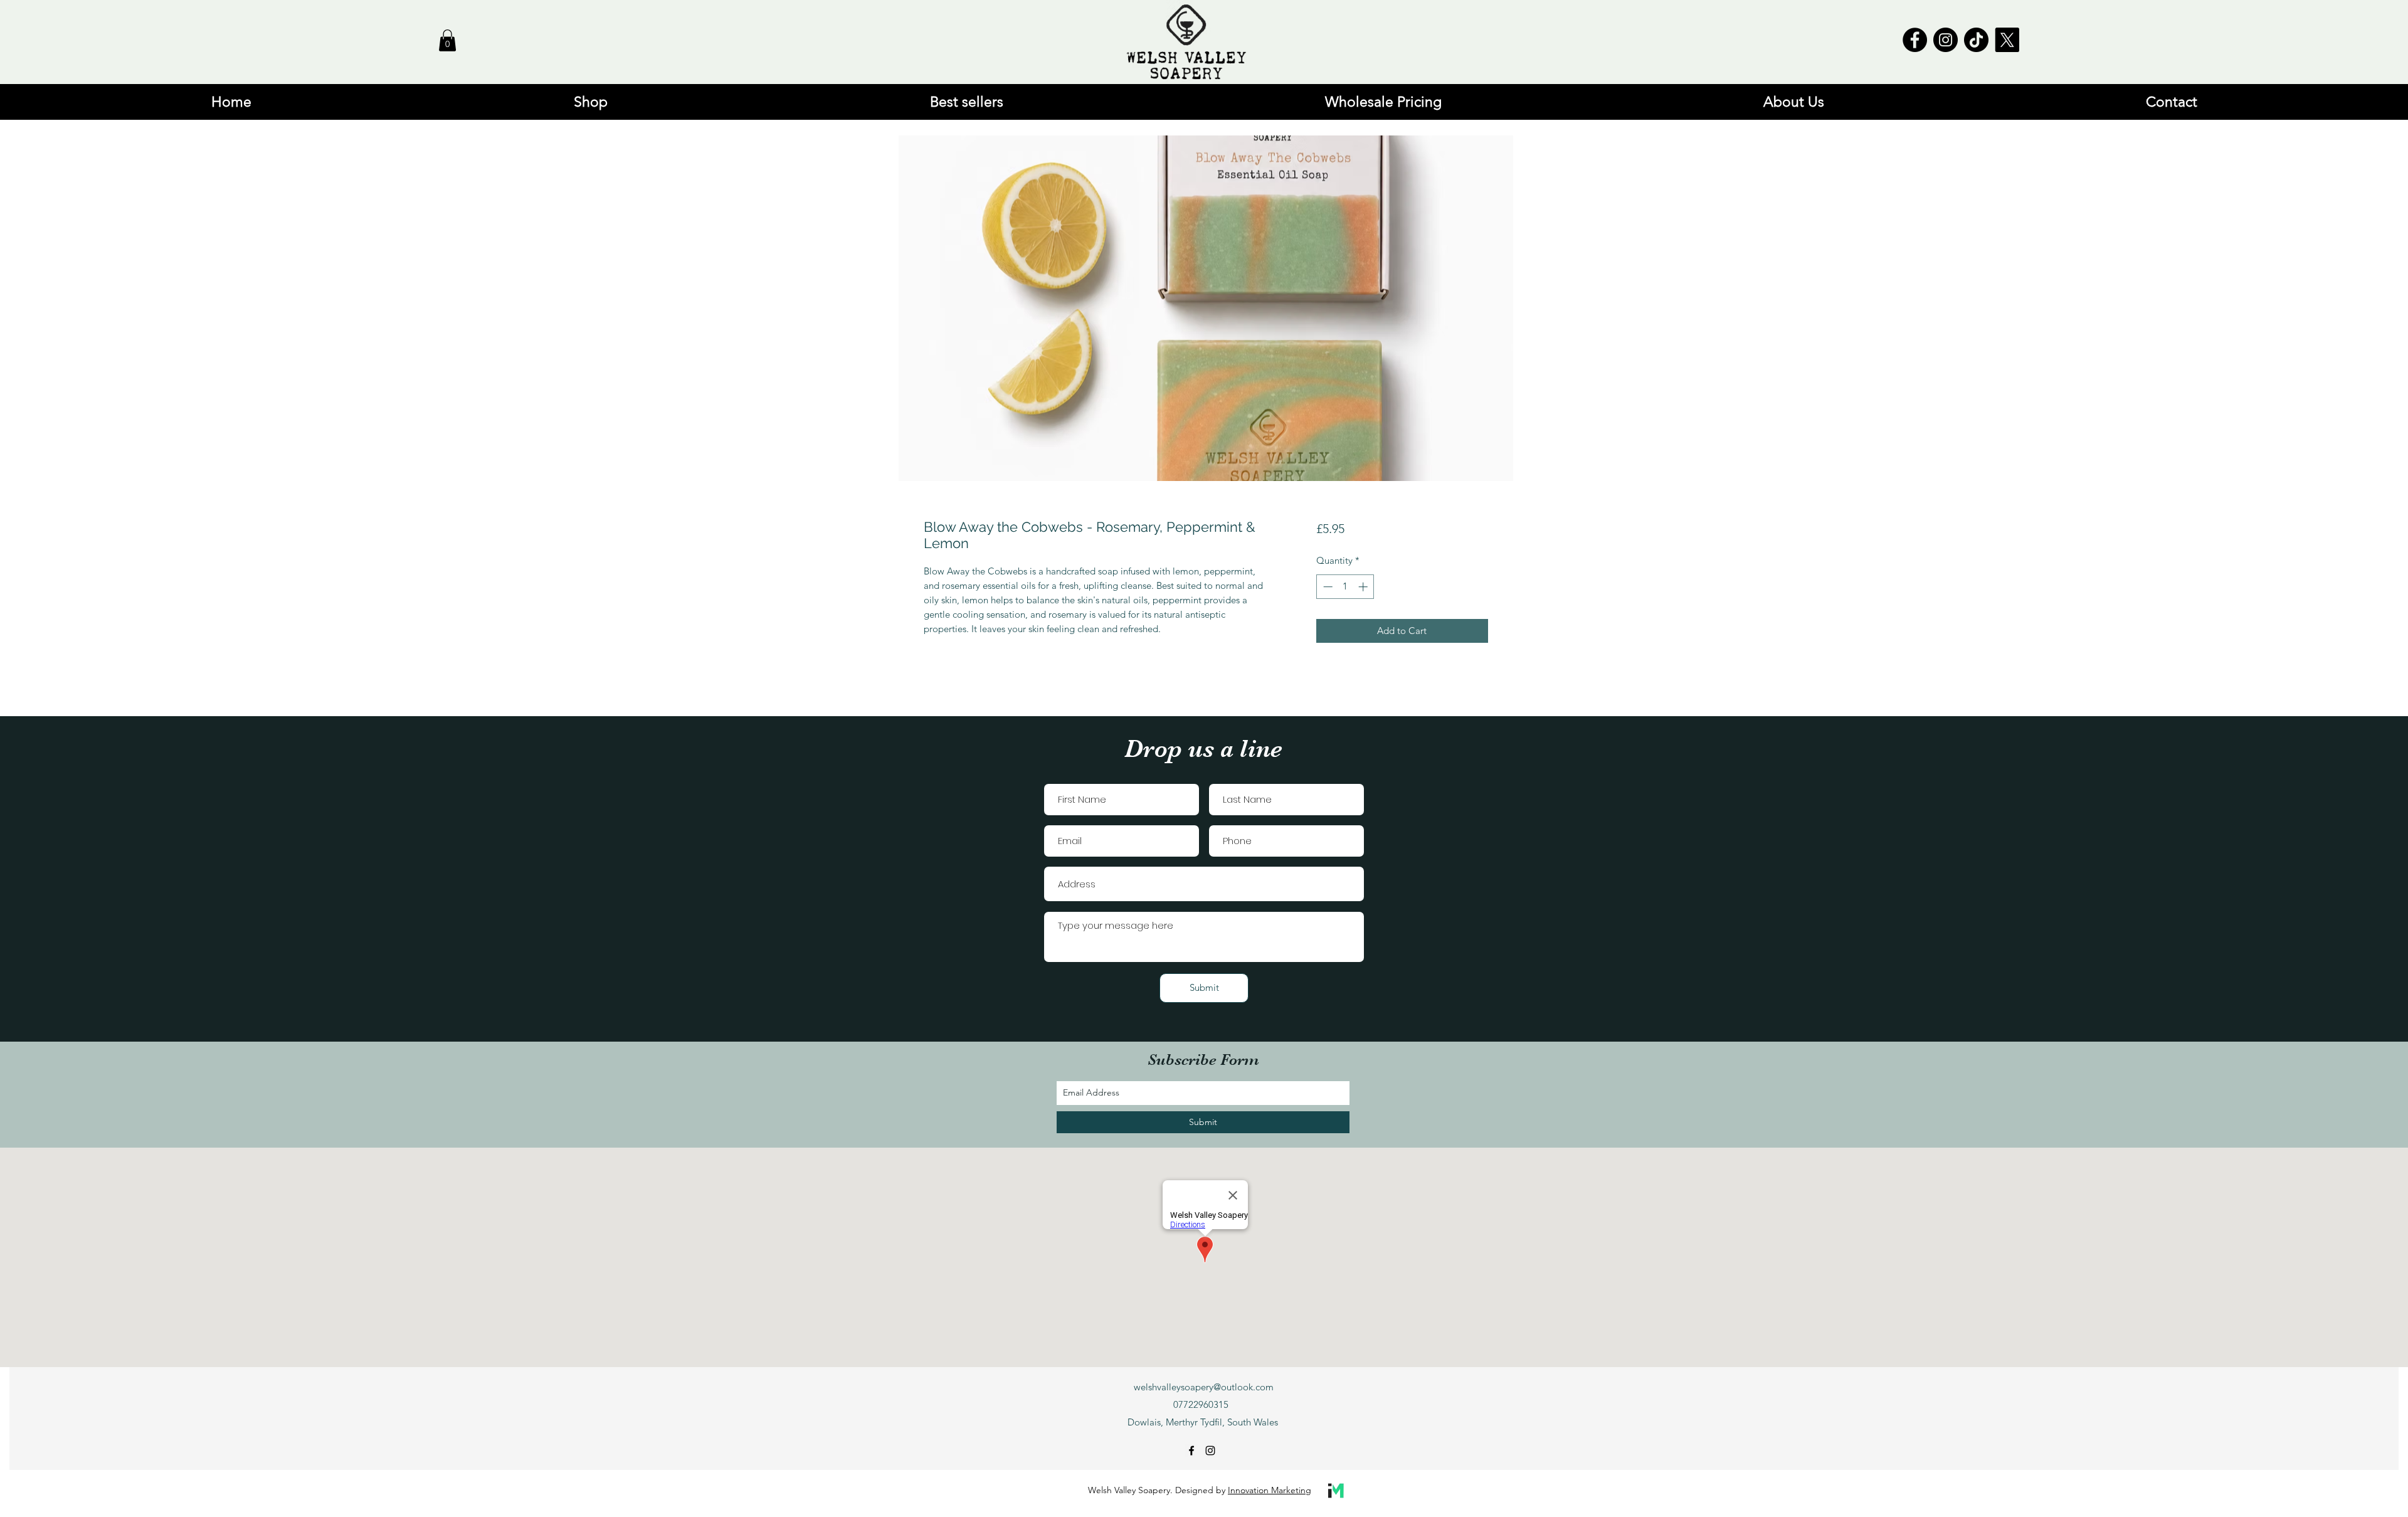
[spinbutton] (1345, 587)
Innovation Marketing (1270, 1490)
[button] (447, 40)
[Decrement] (1327, 587)
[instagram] (1210, 1451)
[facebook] (1191, 1451)
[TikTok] (1976, 40)
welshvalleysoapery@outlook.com (1204, 1387)
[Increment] (1364, 587)
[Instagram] (1946, 40)
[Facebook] (1915, 40)
